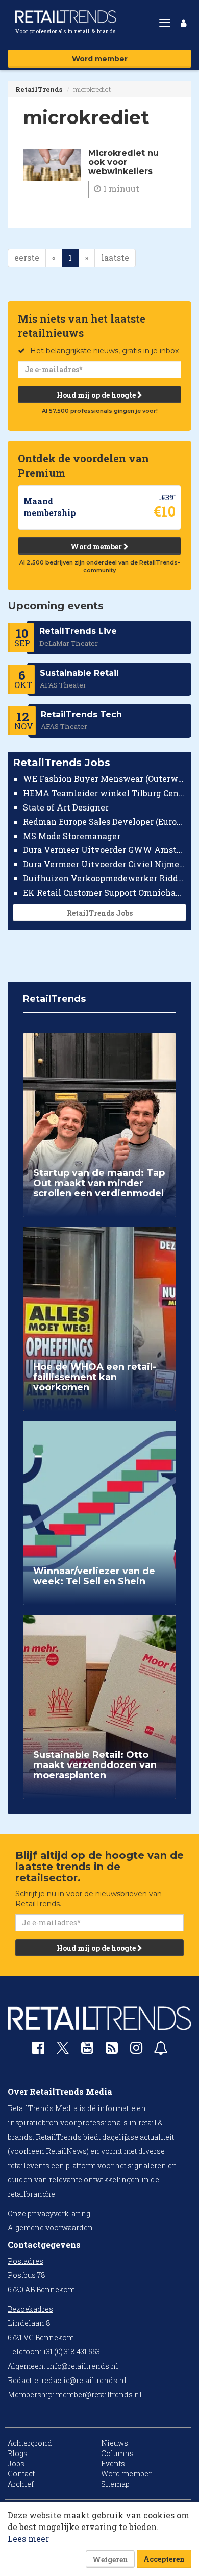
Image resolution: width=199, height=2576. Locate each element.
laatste (115, 257)
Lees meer (28, 2538)
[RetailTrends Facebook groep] (38, 2050)
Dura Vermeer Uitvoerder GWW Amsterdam (105, 850)
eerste (27, 257)
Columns (117, 2453)
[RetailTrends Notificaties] (161, 2050)
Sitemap (115, 2484)
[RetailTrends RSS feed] (112, 2050)
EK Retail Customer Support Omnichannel (105, 892)
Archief (21, 2484)
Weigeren (110, 2559)
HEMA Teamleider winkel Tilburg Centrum (105, 793)
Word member (100, 59)
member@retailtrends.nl (99, 2395)
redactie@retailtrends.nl (84, 2380)
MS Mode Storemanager (72, 836)
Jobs (16, 2463)
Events (113, 2463)
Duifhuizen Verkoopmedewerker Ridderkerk (105, 878)
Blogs (18, 2453)
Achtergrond (30, 2443)
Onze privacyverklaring (49, 2213)
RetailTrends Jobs (100, 913)
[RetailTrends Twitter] (63, 2051)
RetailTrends (39, 89)
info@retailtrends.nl (83, 2366)
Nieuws (115, 2443)
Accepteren (164, 2559)
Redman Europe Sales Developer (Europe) (105, 821)
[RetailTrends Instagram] (136, 2050)
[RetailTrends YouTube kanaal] (87, 2050)
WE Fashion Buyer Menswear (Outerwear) (105, 779)
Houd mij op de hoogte (97, 395)
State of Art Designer (66, 807)
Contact (21, 2474)
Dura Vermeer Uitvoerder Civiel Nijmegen (105, 864)
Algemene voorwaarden (50, 2228)
